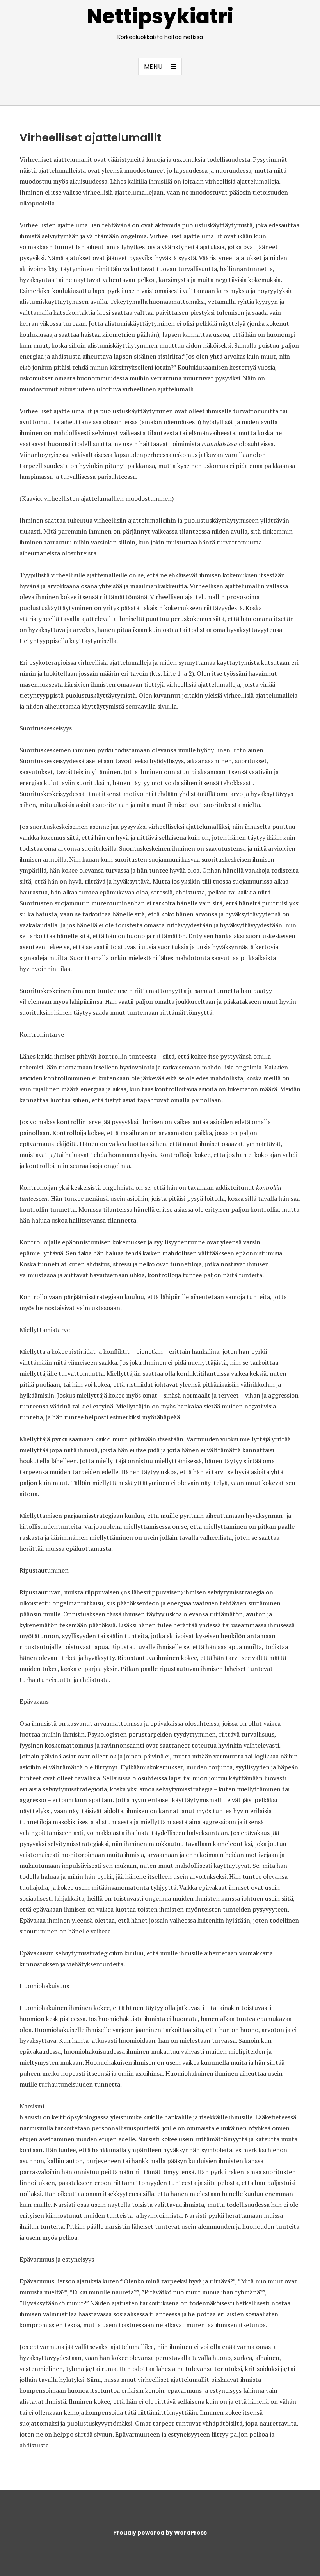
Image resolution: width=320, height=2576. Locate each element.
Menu (153, 67)
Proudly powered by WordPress (160, 2533)
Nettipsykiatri (160, 16)
